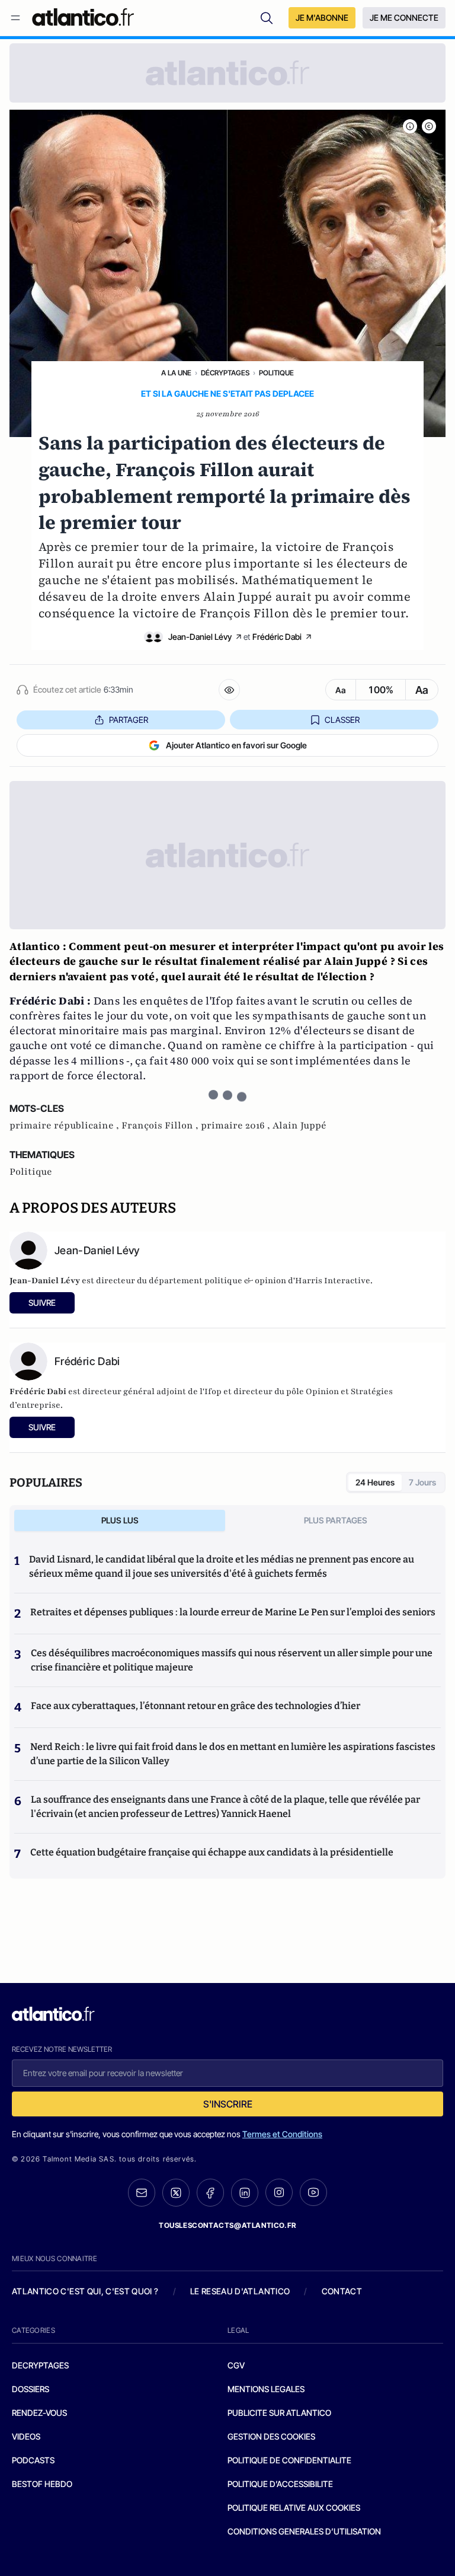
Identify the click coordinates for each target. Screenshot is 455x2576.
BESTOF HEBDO (42, 2484)
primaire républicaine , (65, 1126)
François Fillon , (161, 1126)
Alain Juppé (299, 1126)
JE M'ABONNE (322, 17)
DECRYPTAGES (40, 2365)
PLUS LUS (120, 1520)
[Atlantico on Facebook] (210, 2193)
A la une (176, 373)
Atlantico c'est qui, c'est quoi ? (85, 2291)
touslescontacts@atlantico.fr (227, 2225)
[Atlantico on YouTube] (313, 2192)
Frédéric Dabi (277, 637)
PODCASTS (33, 2460)
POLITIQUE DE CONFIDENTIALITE (289, 2460)
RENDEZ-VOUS (39, 2413)
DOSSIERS (31, 2389)
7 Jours (422, 1482)
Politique (276, 373)
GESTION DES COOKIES (271, 2436)
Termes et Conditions (282, 2134)
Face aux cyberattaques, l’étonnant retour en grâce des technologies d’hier (196, 1706)
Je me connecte (404, 17)
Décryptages (225, 373)
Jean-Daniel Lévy (200, 637)
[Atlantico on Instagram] (279, 2192)
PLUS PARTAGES (336, 1520)
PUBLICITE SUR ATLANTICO (279, 2413)
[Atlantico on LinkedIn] (245, 2193)
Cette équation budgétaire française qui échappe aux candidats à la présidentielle (212, 1852)
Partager (129, 720)
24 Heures (375, 1482)
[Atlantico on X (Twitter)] (176, 2193)
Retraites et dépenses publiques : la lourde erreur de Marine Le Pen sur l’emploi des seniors (233, 1612)
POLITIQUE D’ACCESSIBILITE (280, 2484)
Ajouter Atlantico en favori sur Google (236, 745)
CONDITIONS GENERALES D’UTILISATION (304, 2531)
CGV (236, 2365)
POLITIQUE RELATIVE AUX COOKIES (294, 2508)
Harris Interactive (333, 1281)
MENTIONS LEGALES (266, 2389)
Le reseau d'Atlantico (240, 2291)
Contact (342, 2291)
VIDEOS (26, 2436)
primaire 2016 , (237, 1126)
